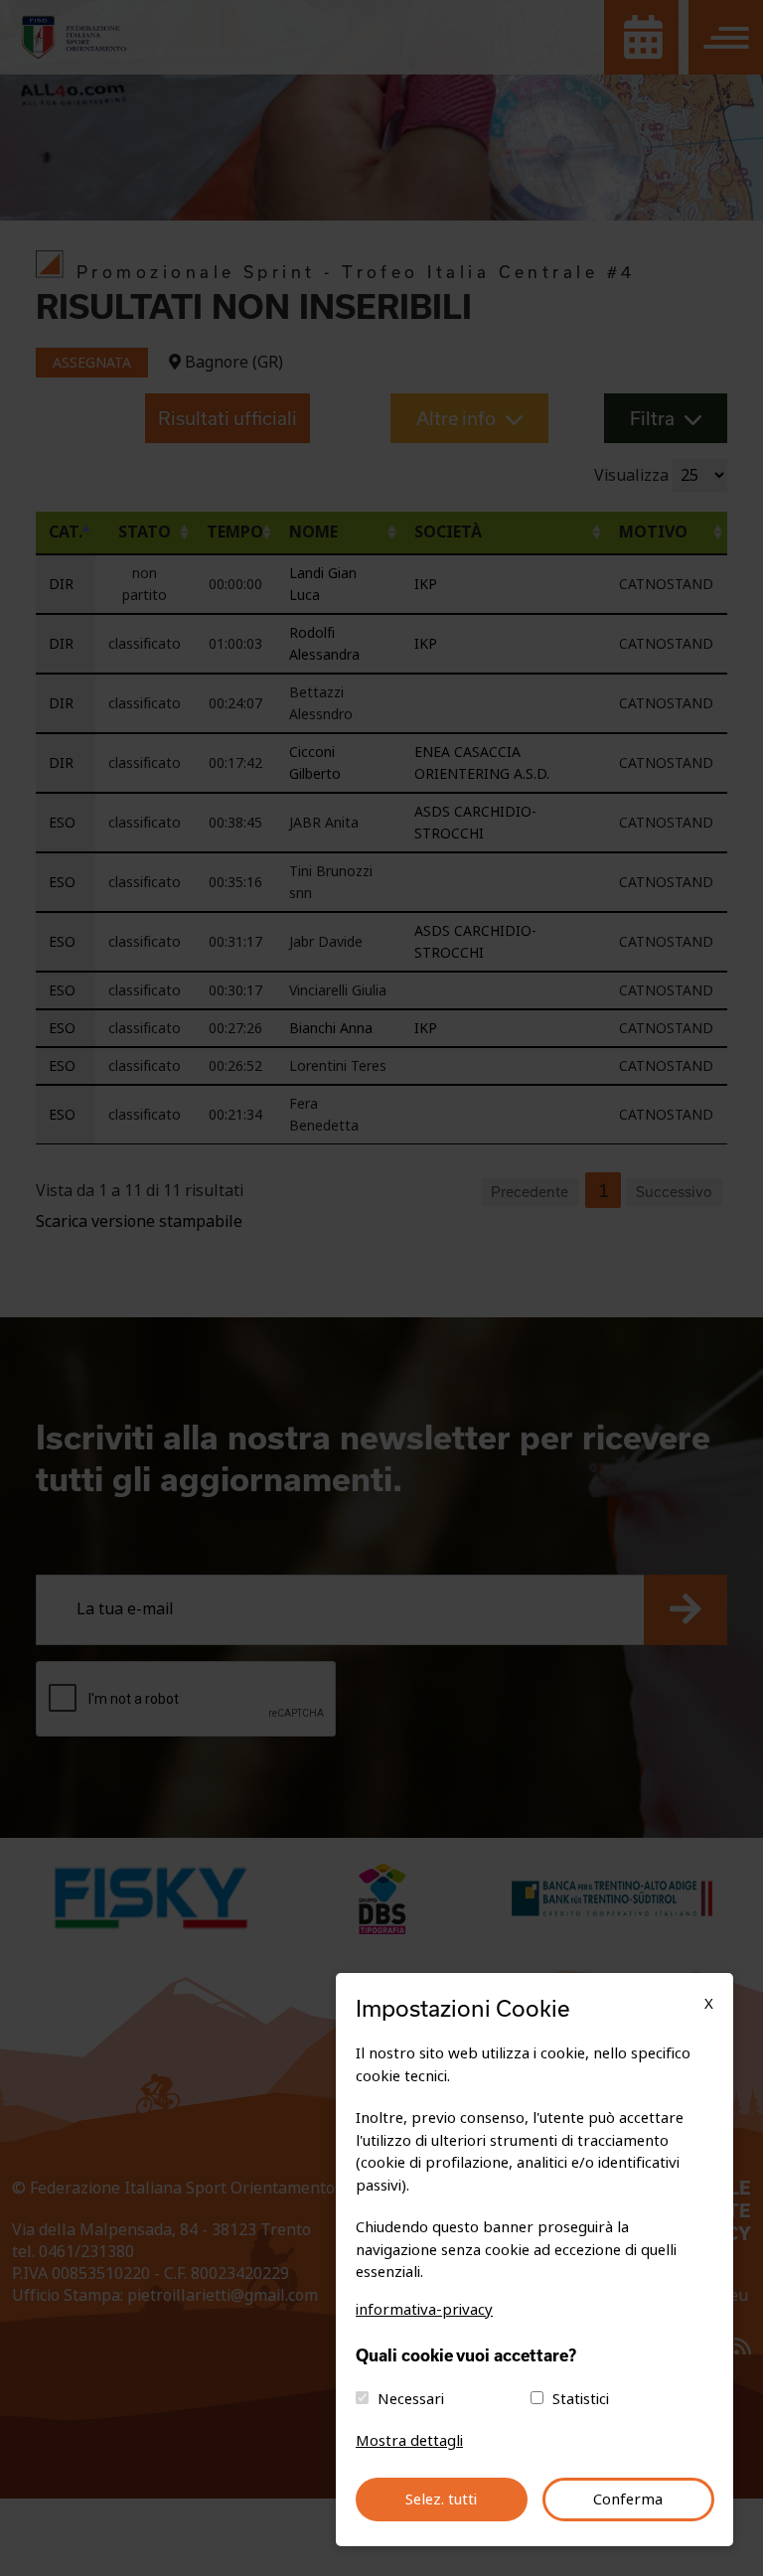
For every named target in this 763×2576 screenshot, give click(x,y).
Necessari (411, 2399)
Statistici (581, 2399)
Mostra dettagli (409, 2441)
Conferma (628, 2500)
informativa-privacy (424, 2310)
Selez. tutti (441, 2500)
